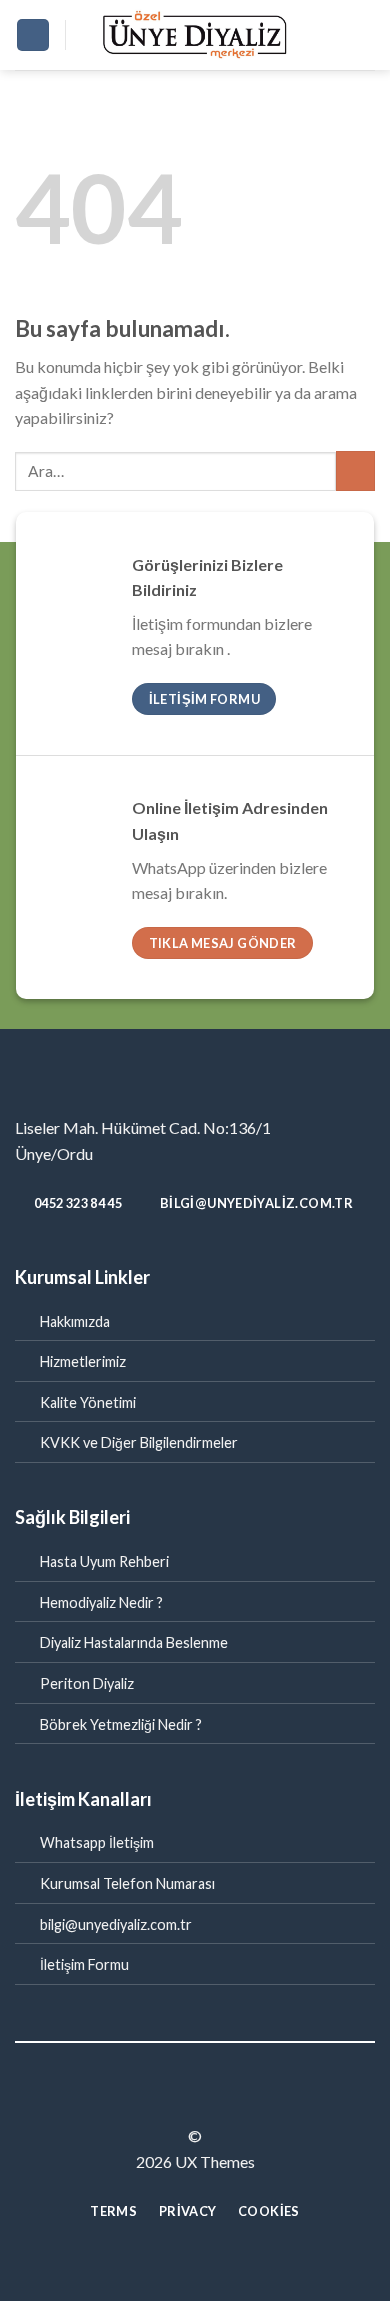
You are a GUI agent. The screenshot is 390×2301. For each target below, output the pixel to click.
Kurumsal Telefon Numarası (127, 1883)
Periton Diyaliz (87, 1683)
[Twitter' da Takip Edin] (207, 2100)
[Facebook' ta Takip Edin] (158, 2100)
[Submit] (355, 470)
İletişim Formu (84, 1964)
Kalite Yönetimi (88, 1402)
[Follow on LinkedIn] (232, 2100)
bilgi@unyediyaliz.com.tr (116, 1924)
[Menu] (33, 35)
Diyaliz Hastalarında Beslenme (134, 1642)
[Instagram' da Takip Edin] (183, 2100)
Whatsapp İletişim (97, 1842)
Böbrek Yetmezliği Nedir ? (121, 1724)
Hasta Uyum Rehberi (104, 1561)
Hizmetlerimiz (83, 1361)
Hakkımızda (75, 1321)
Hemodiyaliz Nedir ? (101, 1602)
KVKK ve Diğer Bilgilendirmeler (139, 1442)
